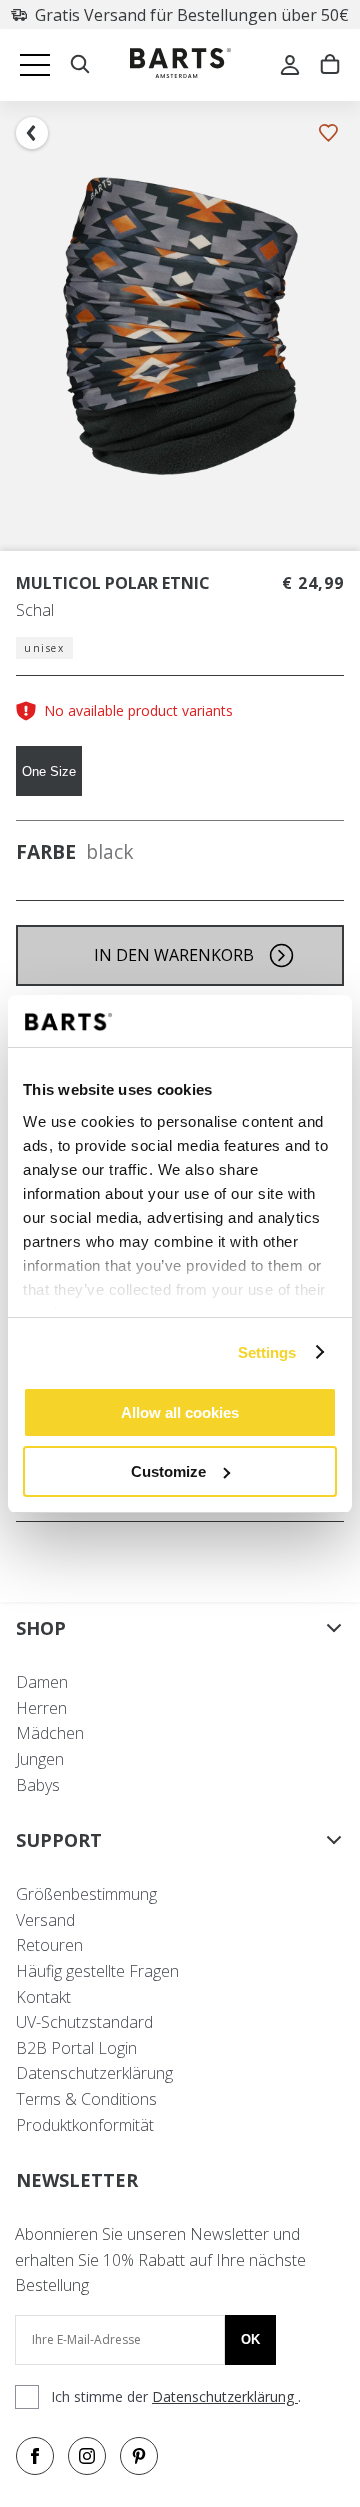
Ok (250, 2339)
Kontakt (43, 1997)
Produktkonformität (85, 2125)
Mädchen (50, 1733)
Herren (41, 1708)
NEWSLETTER (77, 2180)
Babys (38, 1785)
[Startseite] (180, 65)
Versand (45, 1920)
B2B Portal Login (76, 2048)
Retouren (49, 1945)
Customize (168, 1471)
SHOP (41, 1628)
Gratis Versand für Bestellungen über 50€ (192, 15)
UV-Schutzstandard (84, 2022)
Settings (267, 1352)
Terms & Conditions (86, 2099)
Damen (42, 1682)
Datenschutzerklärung (94, 2073)
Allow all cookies (180, 1412)
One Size (49, 771)
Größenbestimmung (86, 1894)
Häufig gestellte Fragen (97, 1971)
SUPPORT (59, 1840)
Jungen (40, 1759)
